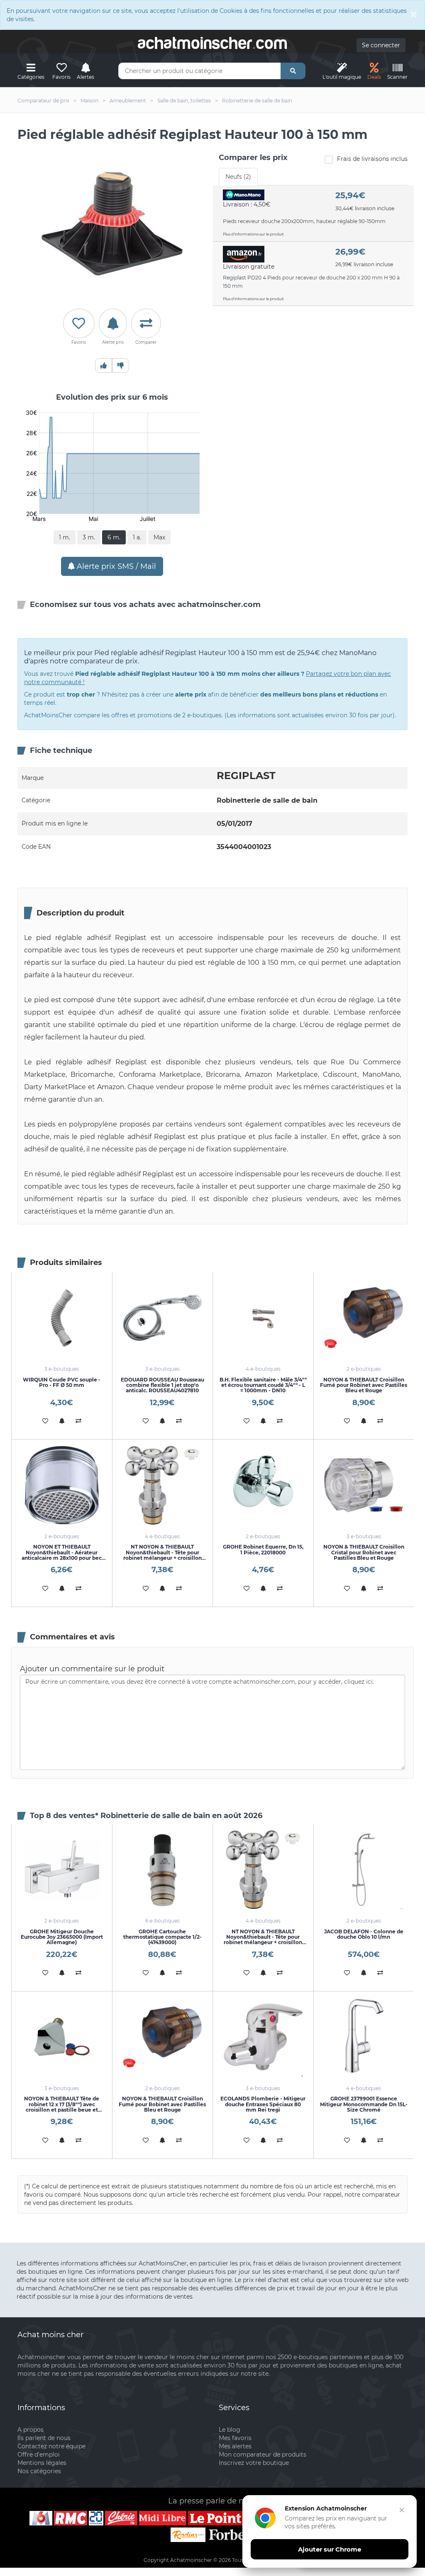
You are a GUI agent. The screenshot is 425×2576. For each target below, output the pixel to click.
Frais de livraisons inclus (372, 159)
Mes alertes (235, 2446)
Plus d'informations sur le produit (253, 234)
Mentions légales (42, 2463)
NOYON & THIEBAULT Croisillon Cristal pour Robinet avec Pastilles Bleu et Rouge (364, 1552)
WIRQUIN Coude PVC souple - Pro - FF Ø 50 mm (62, 1382)
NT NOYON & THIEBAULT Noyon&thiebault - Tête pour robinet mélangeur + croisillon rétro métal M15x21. (162, 1555)
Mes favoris (235, 2438)
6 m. (114, 537)
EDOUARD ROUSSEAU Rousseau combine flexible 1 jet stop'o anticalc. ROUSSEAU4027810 (162, 1385)
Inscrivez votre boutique (254, 2463)
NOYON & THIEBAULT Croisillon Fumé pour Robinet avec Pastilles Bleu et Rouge (364, 1385)
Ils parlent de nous (44, 2438)
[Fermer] (402, 2510)
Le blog (230, 2430)
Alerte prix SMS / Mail (115, 566)
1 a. (137, 537)
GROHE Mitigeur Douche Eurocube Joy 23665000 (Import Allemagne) (62, 1937)
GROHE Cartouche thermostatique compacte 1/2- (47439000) (162, 1937)
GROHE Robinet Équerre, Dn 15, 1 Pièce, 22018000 (263, 1549)
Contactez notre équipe (51, 2446)
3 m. (89, 537)
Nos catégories (39, 2471)
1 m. (65, 537)
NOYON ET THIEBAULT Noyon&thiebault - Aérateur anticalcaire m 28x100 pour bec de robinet (62, 1555)
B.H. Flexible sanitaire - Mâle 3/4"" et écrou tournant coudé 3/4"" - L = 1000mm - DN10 (263, 1385)
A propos (31, 2430)
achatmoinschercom (212, 43)
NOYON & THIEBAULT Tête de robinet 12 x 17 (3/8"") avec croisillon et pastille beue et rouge (62, 2107)
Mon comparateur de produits (263, 2455)
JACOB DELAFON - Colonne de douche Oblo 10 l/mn (364, 1934)
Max (159, 537)
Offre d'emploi (39, 2455)
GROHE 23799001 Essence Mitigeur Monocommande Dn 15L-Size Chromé (364, 2104)
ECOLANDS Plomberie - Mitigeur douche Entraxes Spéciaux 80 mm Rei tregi (263, 2104)
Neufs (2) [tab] (238, 177)
